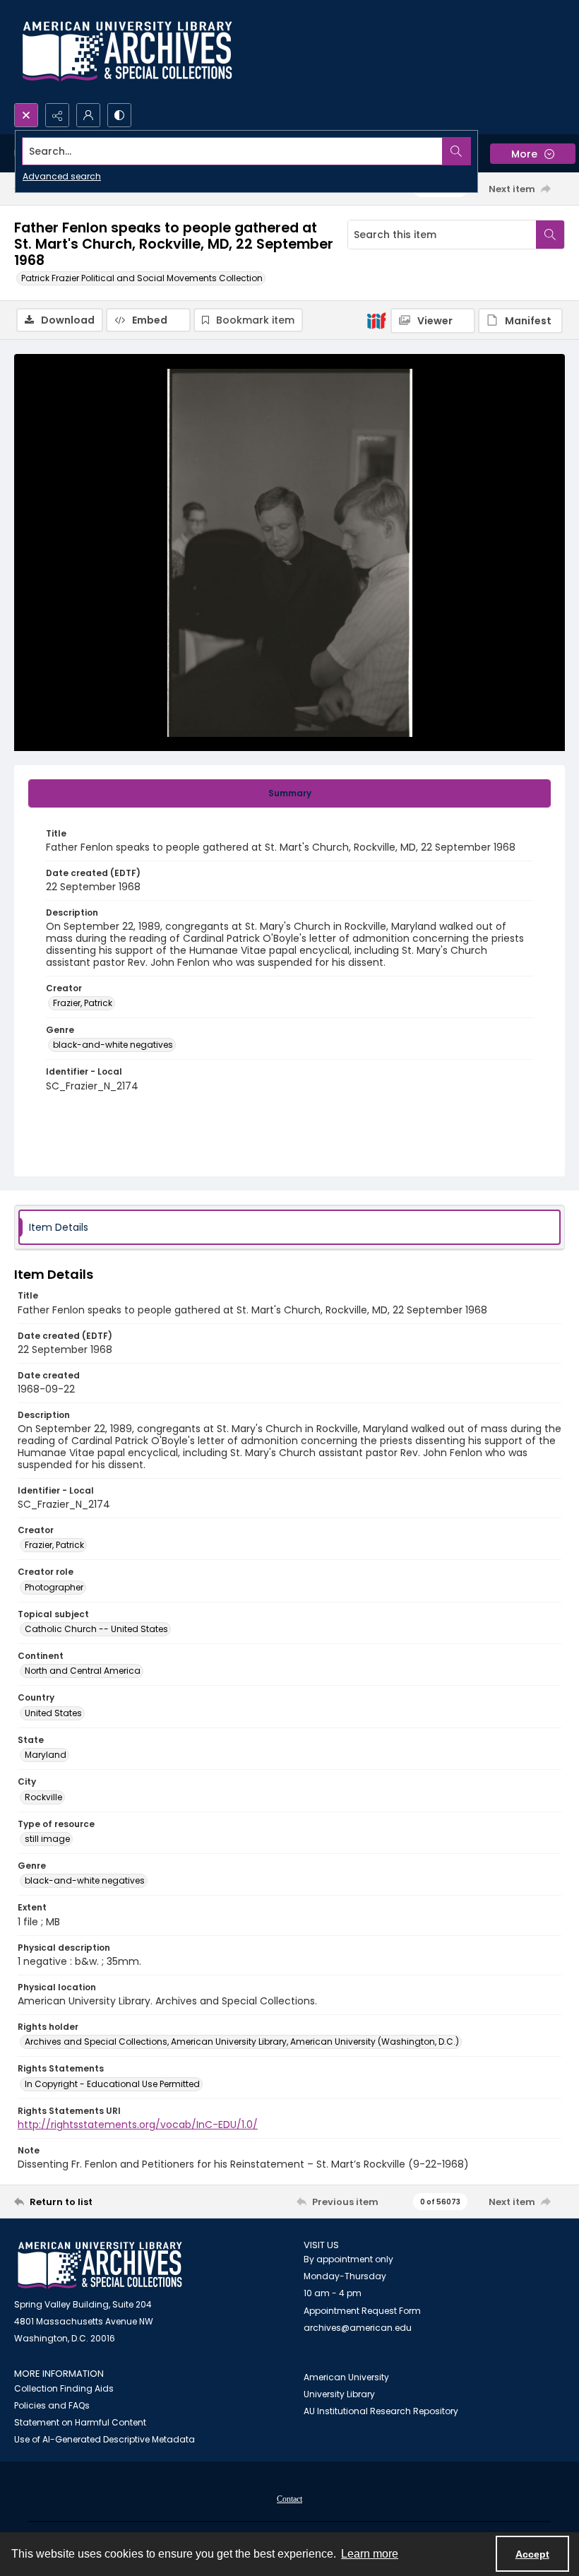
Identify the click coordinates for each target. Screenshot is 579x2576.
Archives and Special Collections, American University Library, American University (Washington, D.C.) (242, 2042)
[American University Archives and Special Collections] (100, 2265)
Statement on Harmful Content (80, 2422)
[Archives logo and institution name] (127, 52)
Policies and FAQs (52, 2405)
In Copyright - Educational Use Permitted (112, 2084)
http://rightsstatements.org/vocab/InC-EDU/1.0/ (138, 2125)
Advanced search (62, 176)
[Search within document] (550, 235)
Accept (532, 2554)
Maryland (46, 1755)
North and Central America (83, 1671)
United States (53, 1713)
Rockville (43, 1797)
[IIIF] (376, 320)
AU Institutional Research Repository (381, 2411)
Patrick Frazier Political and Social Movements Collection (142, 278)
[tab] (289, 793)
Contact (289, 2499)
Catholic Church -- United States (96, 1629)
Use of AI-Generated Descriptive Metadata (105, 2439)
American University (346, 2377)
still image (47, 1839)
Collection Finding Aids (64, 2388)
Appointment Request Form (362, 2311)
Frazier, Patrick (83, 1003)
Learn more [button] (370, 2554)
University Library (339, 2394)
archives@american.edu (358, 2328)
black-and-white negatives (113, 1045)
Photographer (54, 1587)
